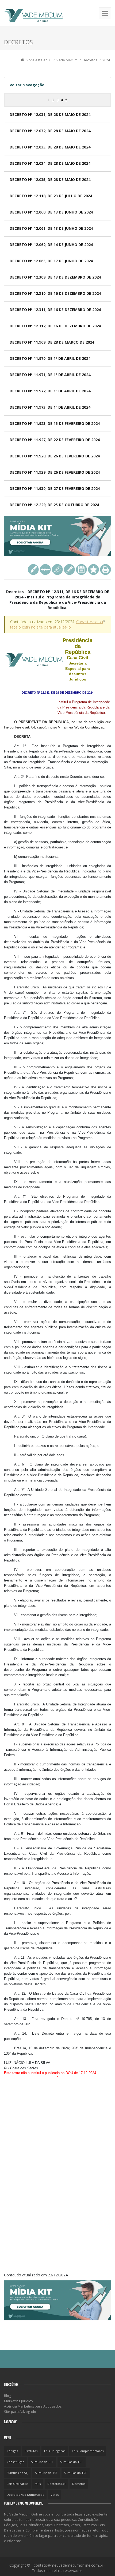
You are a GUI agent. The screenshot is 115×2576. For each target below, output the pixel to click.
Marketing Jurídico (18, 2401)
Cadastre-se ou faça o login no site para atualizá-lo (57, 624)
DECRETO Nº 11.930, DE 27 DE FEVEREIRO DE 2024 (55, 488)
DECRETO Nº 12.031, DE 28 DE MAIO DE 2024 (50, 114)
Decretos (90, 60)
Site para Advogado (20, 2412)
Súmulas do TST (72, 2462)
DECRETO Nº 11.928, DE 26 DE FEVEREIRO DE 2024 (55, 456)
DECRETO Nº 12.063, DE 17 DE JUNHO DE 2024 (51, 261)
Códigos (12, 2451)
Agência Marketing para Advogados (33, 2406)
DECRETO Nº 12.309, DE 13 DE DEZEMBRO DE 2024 (55, 277)
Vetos (55, 2495)
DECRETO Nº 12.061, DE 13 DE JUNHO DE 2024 (51, 228)
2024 (106, 60)
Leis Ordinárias (17, 2484)
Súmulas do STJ (18, 2473)
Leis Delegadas (55, 2451)
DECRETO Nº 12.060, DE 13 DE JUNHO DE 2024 (51, 212)
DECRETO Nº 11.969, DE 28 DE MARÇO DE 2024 (52, 342)
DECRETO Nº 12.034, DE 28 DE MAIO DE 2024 (50, 163)
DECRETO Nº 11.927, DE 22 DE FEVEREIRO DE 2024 (55, 440)
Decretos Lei (56, 2484)
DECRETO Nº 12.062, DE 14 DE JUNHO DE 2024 (51, 245)
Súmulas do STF (42, 2462)
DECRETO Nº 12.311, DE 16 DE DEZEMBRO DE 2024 (55, 310)
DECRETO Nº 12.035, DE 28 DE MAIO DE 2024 (50, 180)
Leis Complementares (88, 2451)
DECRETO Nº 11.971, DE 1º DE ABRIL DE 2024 (50, 375)
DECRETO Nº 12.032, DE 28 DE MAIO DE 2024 (50, 131)
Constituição (16, 2462)
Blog (7, 2396)
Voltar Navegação (27, 85)
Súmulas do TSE (46, 2473)
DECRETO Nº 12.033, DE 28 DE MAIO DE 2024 (50, 147)
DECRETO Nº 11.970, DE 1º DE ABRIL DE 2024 (50, 358)
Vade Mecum (67, 60)
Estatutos (31, 2451)
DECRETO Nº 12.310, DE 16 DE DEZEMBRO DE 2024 (55, 293)
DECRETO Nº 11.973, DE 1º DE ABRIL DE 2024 (50, 407)
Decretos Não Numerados (25, 2495)
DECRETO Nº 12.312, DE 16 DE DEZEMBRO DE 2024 (55, 326)
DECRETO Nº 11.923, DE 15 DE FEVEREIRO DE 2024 (55, 423)
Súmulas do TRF (76, 2473)
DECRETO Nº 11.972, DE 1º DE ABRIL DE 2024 (50, 391)
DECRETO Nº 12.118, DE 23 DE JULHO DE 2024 (51, 196)
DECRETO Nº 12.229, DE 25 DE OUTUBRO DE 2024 (54, 505)
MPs (38, 2484)
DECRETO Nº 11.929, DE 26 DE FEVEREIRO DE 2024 (55, 472)
